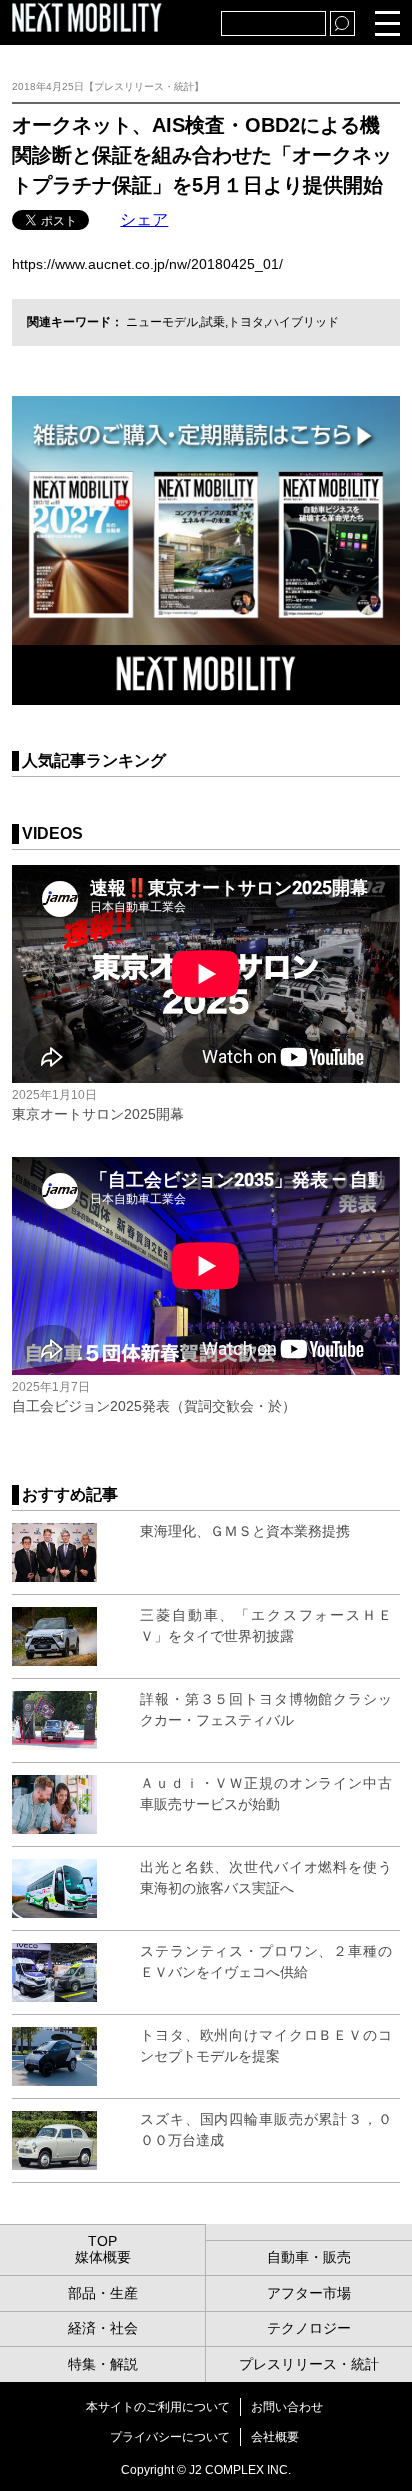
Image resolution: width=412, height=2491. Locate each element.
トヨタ (246, 322)
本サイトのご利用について (158, 2407)
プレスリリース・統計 (309, 2364)
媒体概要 (103, 2257)
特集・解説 (103, 2364)
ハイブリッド (303, 322)
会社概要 (275, 2437)
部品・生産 (103, 2293)
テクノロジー (309, 2328)
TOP (102, 2241)
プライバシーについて (170, 2437)
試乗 (213, 322)
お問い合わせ (287, 2407)
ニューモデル (162, 322)
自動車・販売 (309, 2257)
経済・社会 (103, 2328)
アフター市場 (309, 2293)
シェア (144, 219)
